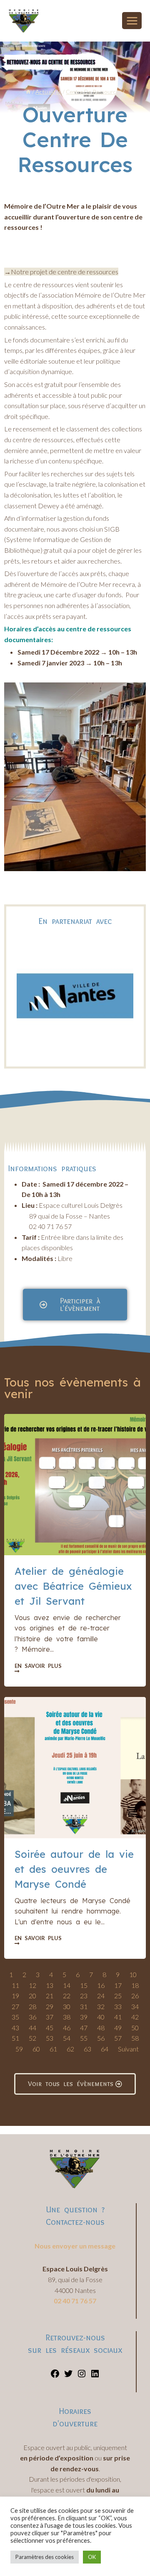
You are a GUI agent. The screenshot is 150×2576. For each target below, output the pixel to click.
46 (67, 2028)
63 (87, 2049)
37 (50, 2017)
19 (15, 1996)
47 (84, 2028)
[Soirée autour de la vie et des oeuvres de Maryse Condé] (75, 1768)
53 (50, 2038)
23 (84, 1996)
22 (67, 1996)
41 (118, 2017)
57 (118, 2038)
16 (101, 1985)
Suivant (128, 2049)
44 (32, 2028)
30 (67, 2006)
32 (101, 2006)
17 (118, 1985)
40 (101, 2017)
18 (135, 1985)
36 (32, 2017)
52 (32, 2038)
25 (118, 1996)
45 (50, 2028)
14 (67, 1985)
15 (84, 1985)
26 (135, 1996)
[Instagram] (82, 2376)
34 (135, 2006)
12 (32, 1985)
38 (67, 2017)
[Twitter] (68, 2376)
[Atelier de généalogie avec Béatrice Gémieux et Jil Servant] (75, 1485)
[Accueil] (28, 92)
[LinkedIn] (95, 2376)
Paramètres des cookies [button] (45, 2557)
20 (32, 1996)
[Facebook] (55, 2376)
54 (67, 2038)
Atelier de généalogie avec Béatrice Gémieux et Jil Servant (73, 1586)
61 (53, 2049)
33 (118, 2006)
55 (84, 2038)
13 (50, 1985)
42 (135, 2017)
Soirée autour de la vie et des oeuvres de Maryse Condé (74, 1869)
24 (101, 1996)
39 (84, 2017)
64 (105, 2049)
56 (101, 2038)
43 (15, 2028)
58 (135, 2038)
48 (101, 2028)
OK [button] (92, 2557)
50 (135, 2028)
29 (50, 2006)
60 (36, 2049)
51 (15, 2038)
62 (70, 2049)
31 (84, 2006)
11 (15, 1985)
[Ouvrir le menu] (132, 21)
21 (50, 1996)
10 (133, 1974)
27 (15, 2006)
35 (15, 2017)
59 (19, 2049)
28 (32, 2006)
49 (118, 2028)
